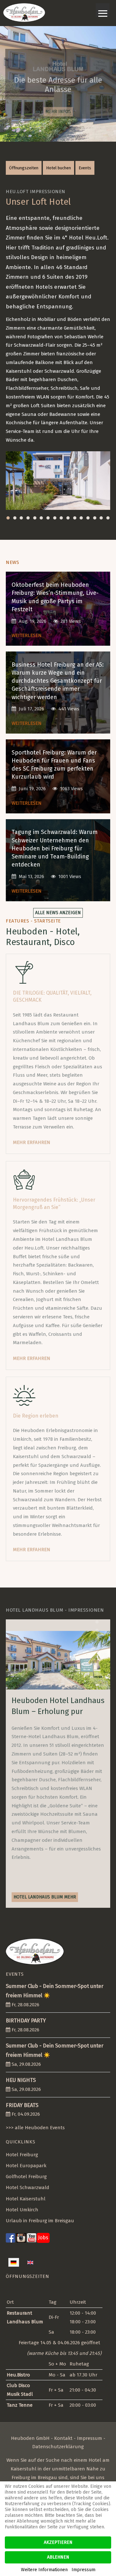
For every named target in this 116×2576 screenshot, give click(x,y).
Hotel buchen (58, 168)
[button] (8, 518)
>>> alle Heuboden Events (35, 2128)
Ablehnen (58, 2557)
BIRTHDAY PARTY (26, 2021)
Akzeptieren (58, 2542)
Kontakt (63, 2438)
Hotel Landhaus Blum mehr (45, 1897)
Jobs (43, 2238)
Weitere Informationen (44, 2570)
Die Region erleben (36, 1416)
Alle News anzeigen (58, 913)
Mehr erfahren (32, 1142)
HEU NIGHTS (21, 2080)
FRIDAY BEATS (22, 2105)
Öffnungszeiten (24, 168)
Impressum (90, 2438)
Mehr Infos (58, 110)
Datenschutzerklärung (58, 2447)
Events (85, 168)
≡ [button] (103, 10)
